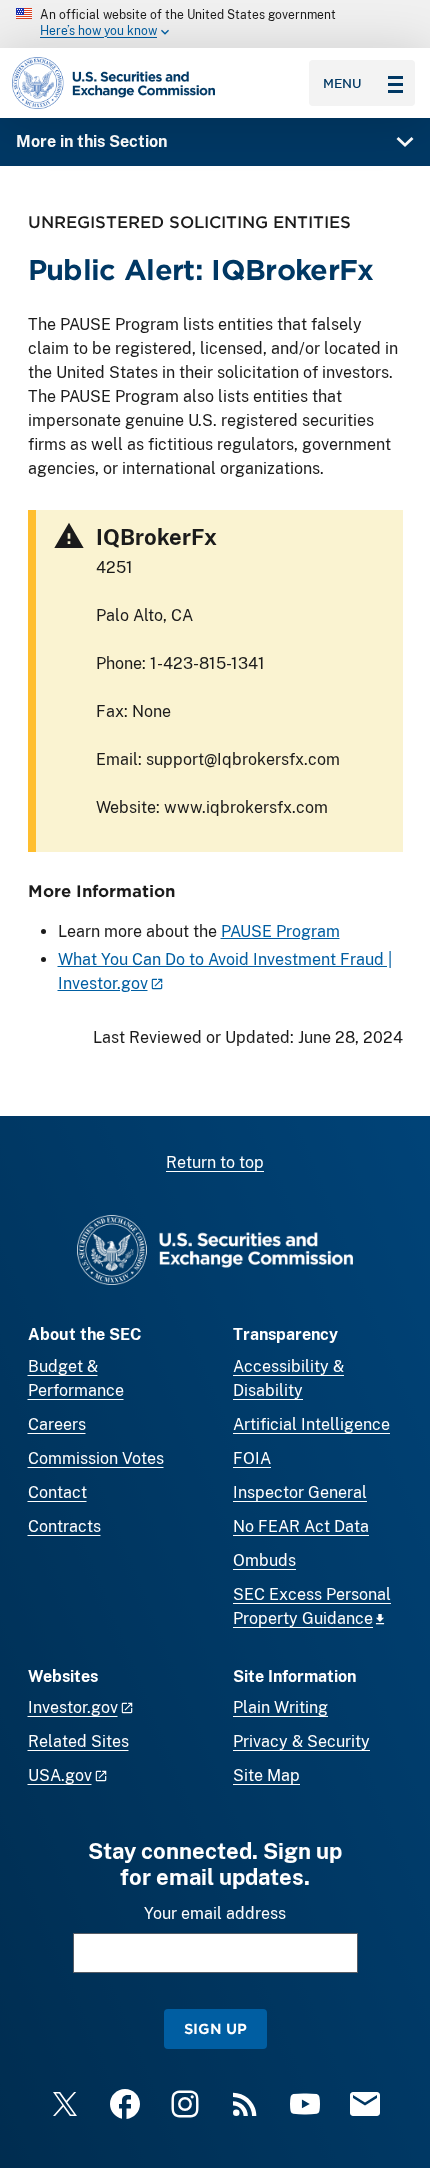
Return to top (215, 1162)
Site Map (266, 1775)
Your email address (215, 1913)
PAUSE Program (280, 931)
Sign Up (215, 2028)
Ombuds (264, 1560)
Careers (57, 1424)
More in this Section (91, 141)
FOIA (252, 1458)
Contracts (64, 1526)
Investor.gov (73, 1707)
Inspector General (300, 1492)
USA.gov (60, 1775)
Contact (57, 1492)
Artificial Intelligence (311, 1424)
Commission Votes (96, 1458)
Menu (342, 83)
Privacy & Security (301, 1741)
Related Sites (78, 1741)
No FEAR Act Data (301, 1526)
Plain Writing (280, 1707)
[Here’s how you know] (215, 24)
